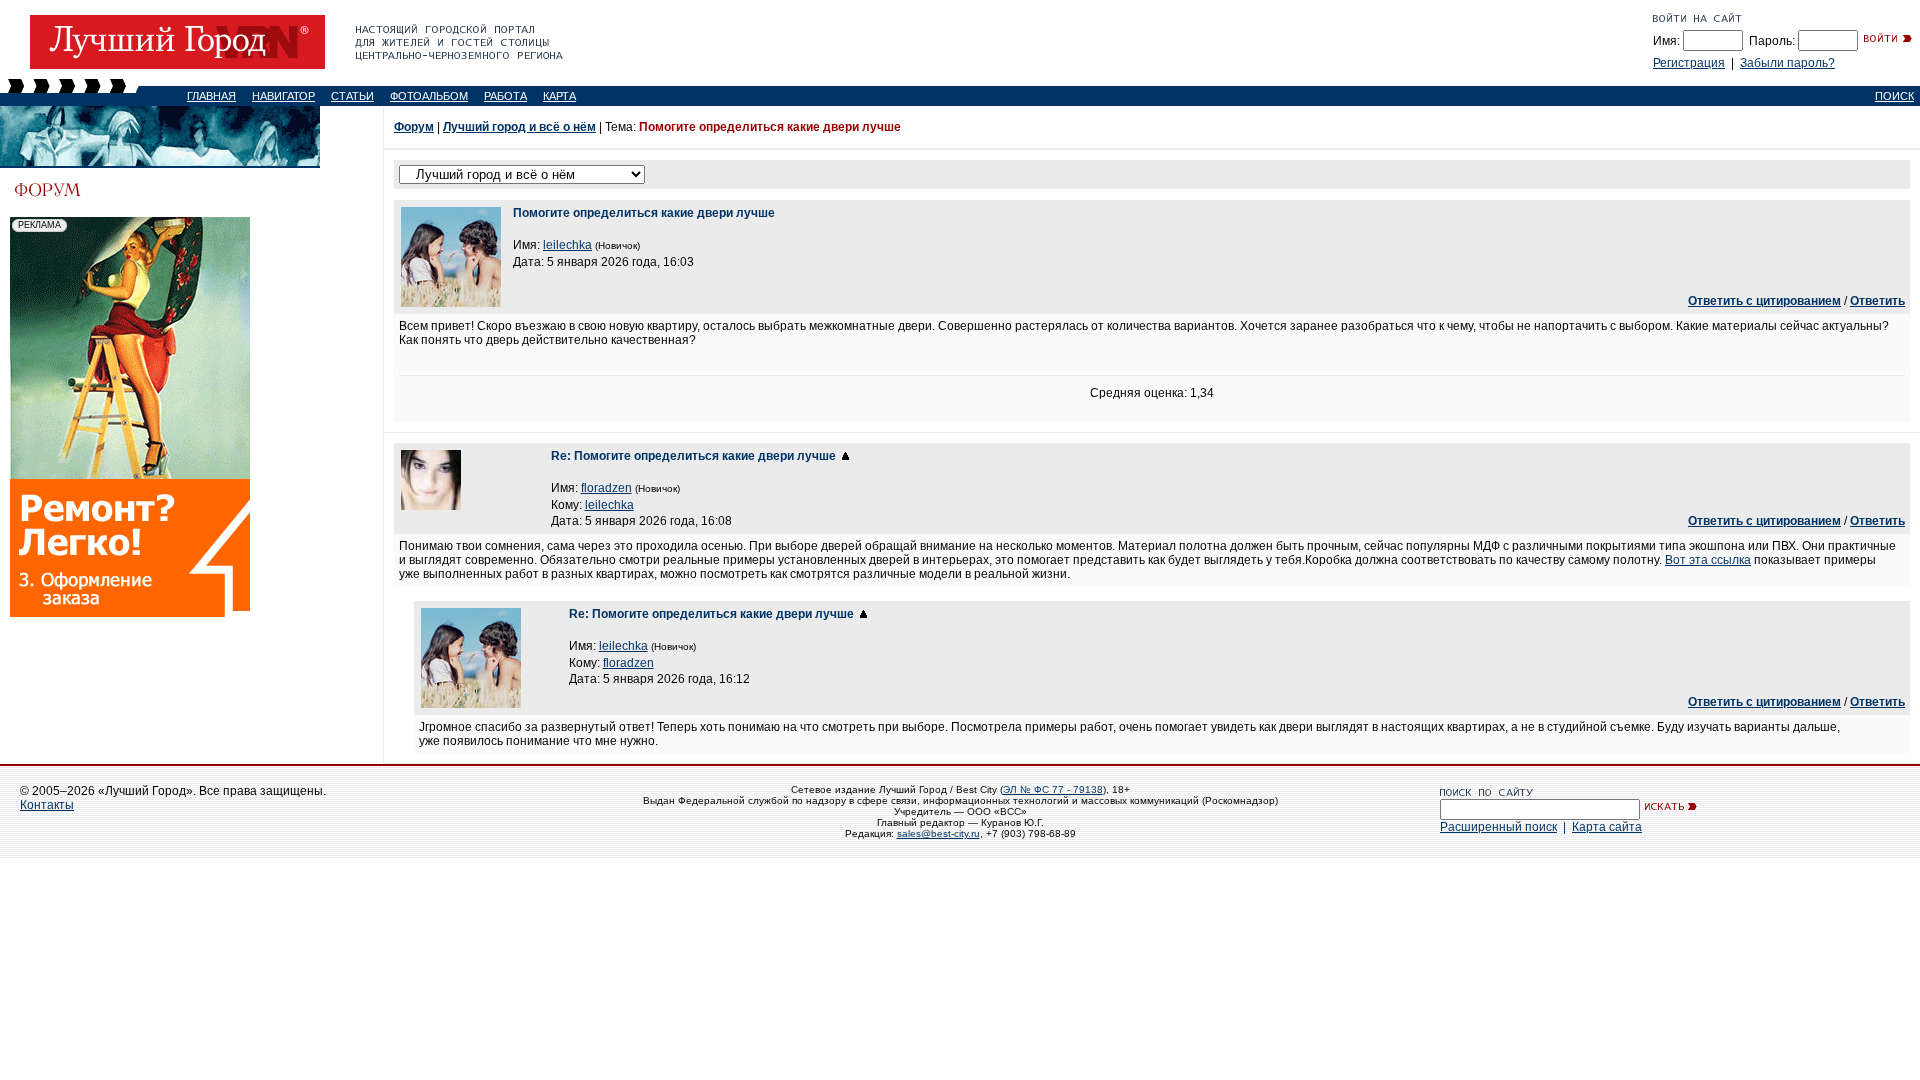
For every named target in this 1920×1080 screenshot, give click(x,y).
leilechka (567, 245)
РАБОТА (505, 96)
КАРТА (559, 96)
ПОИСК (1894, 96)
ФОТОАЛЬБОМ (429, 96)
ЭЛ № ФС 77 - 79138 (1053, 789)
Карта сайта (1607, 827)
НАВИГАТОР (283, 96)
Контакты (47, 805)
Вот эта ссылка (1708, 560)
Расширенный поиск (1498, 827)
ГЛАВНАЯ (211, 96)
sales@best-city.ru (938, 833)
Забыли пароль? (1787, 63)
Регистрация (1689, 63)
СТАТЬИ (352, 96)
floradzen (606, 488)
